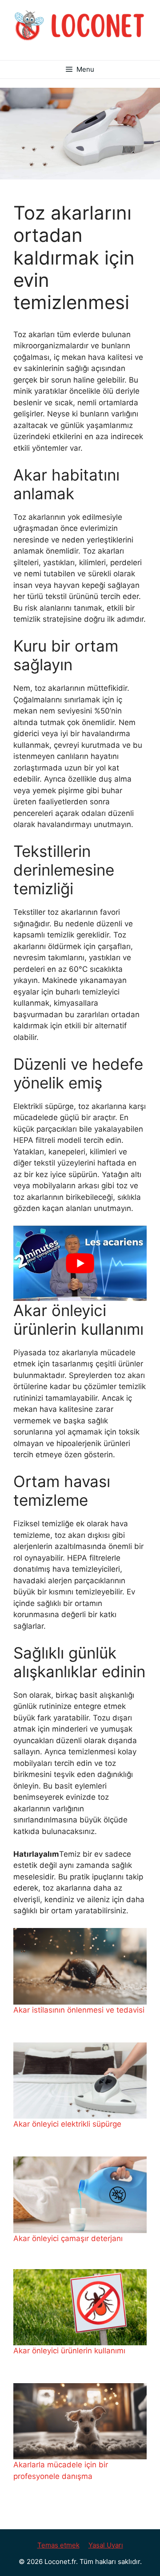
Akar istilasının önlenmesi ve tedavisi (79, 2010)
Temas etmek (58, 2545)
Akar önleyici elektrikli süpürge (67, 2124)
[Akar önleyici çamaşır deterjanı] (80, 2195)
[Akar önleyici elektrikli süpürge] (80, 2081)
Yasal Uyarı (106, 2545)
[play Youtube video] (80, 1263)
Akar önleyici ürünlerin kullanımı (69, 2351)
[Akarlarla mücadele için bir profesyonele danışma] (80, 2421)
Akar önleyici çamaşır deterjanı (68, 2238)
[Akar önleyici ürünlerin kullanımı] (80, 2307)
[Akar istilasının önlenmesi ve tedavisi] (80, 1966)
